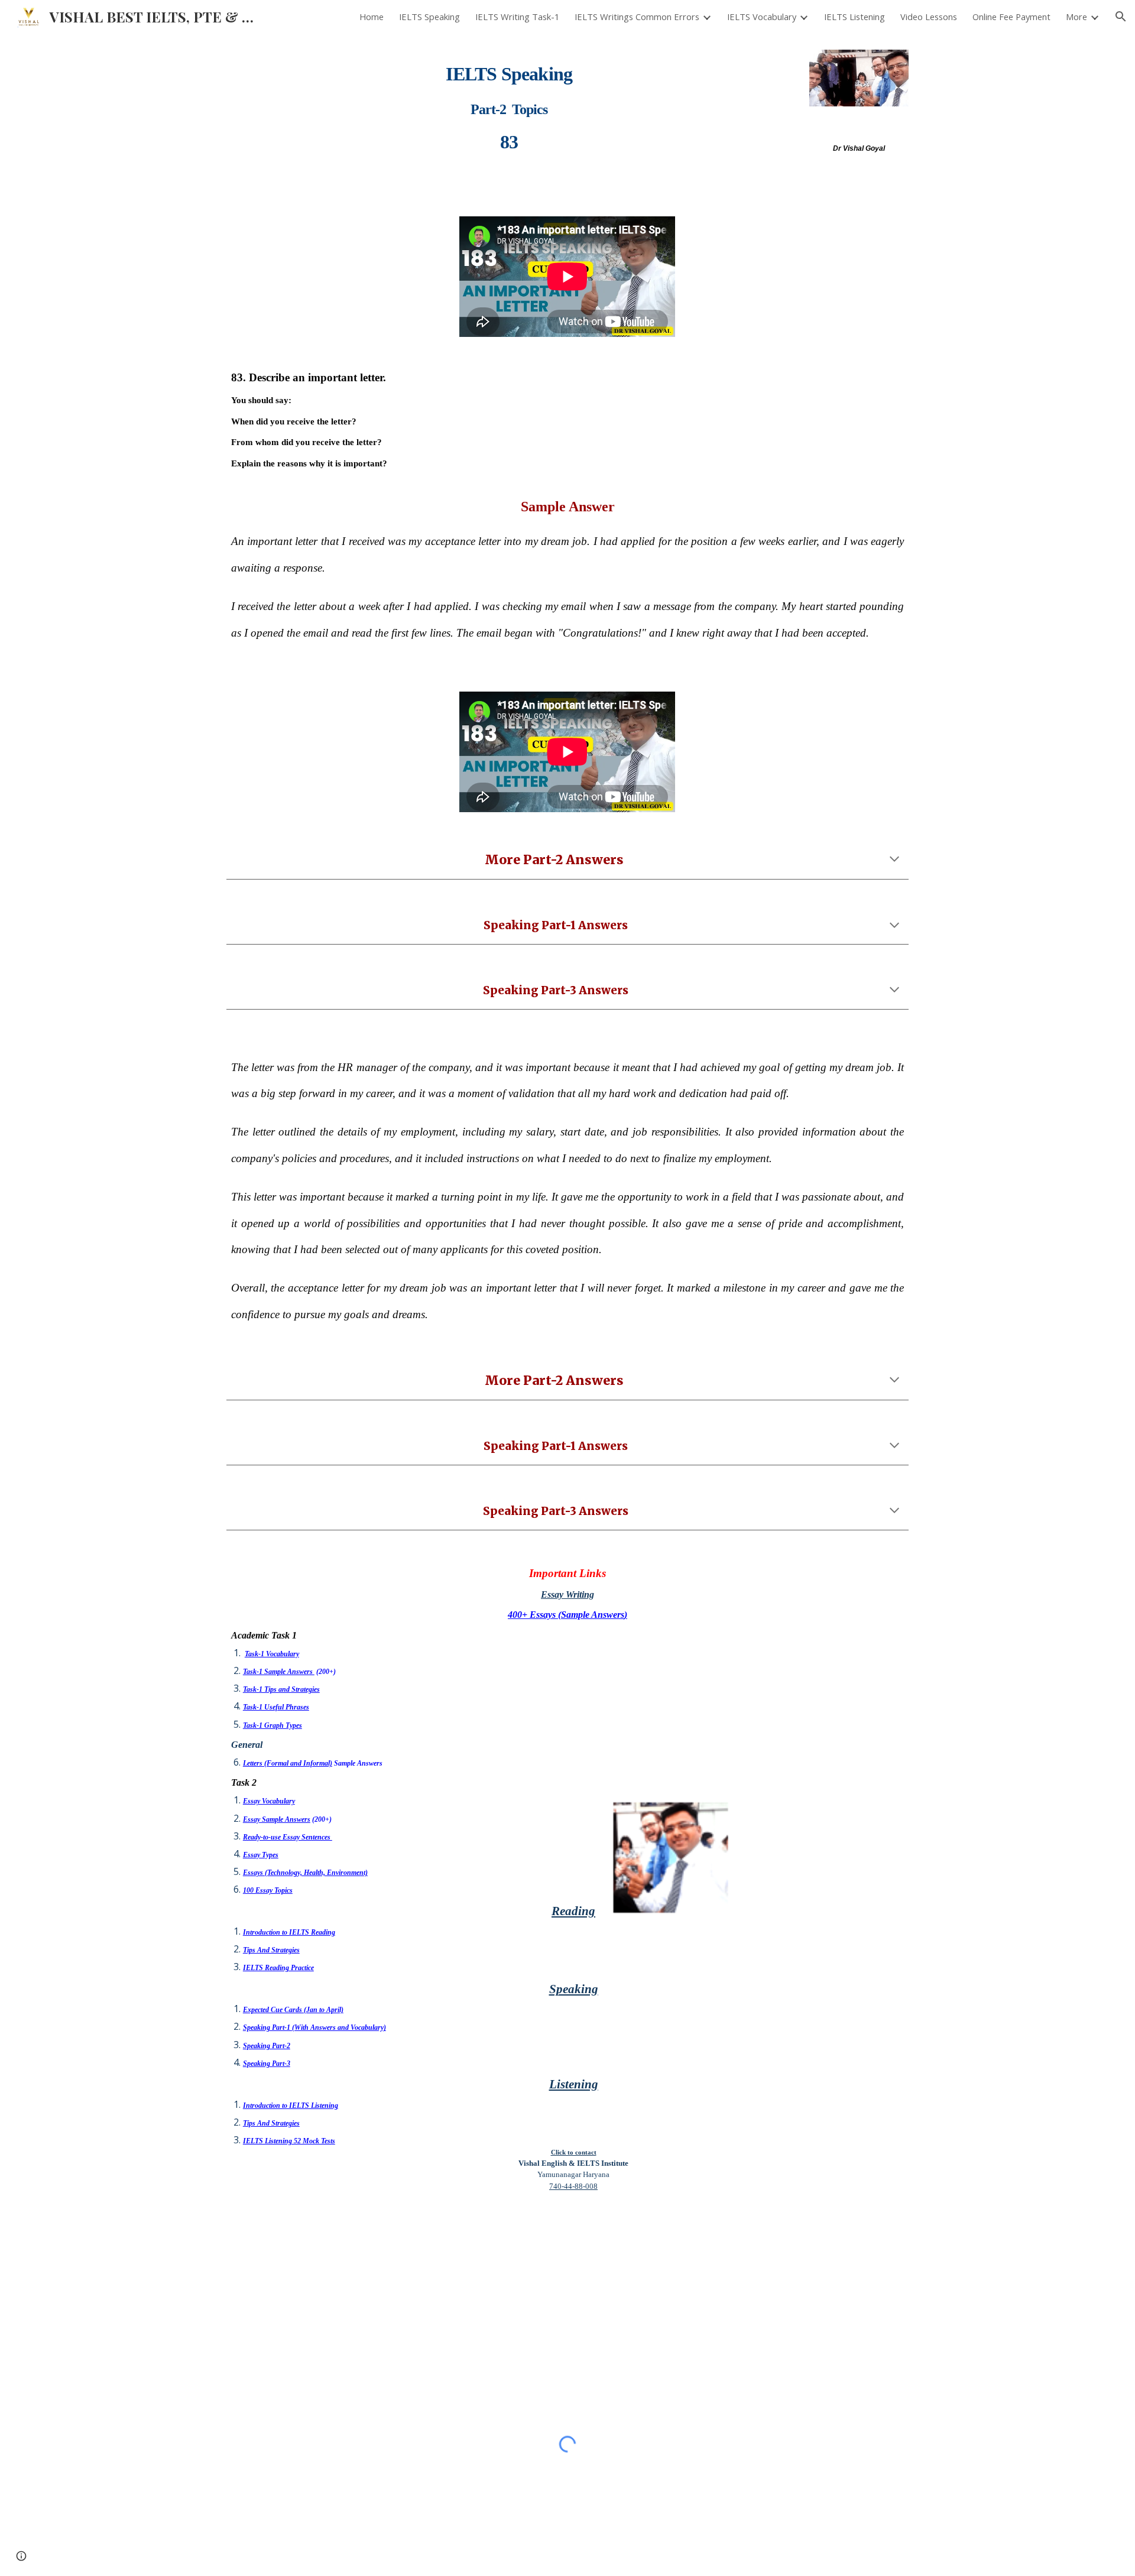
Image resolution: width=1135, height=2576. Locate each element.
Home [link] (372, 17)
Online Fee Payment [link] (1011, 17)
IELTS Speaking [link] (429, 17)
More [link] (1076, 17)
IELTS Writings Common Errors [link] (637, 17)
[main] (509, 102)
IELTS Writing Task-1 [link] (517, 17)
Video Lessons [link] (929, 17)
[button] (1121, 17)
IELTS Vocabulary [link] (762, 17)
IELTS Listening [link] (855, 17)
